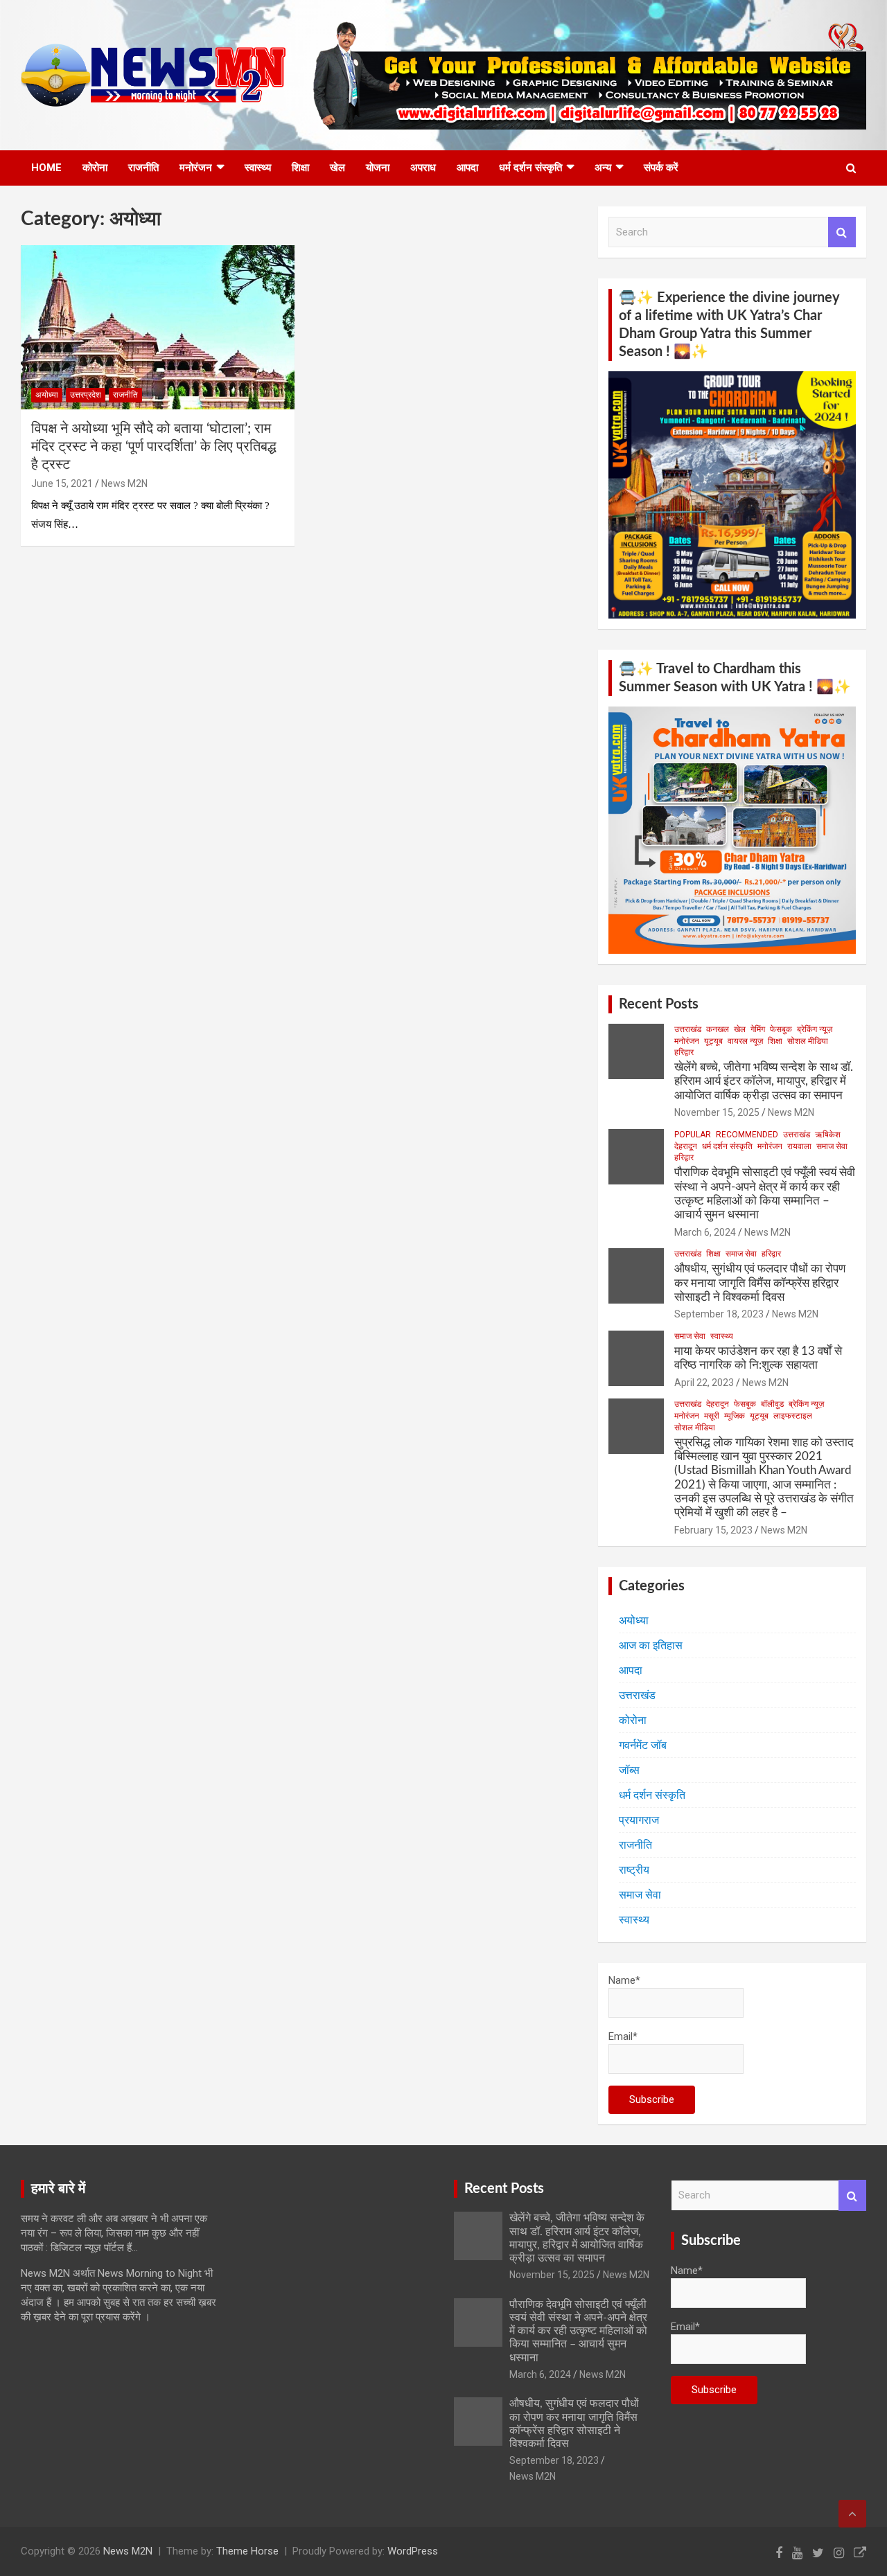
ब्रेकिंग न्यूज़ (815, 1029)
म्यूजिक (735, 1416)
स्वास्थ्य (258, 168)
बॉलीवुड (772, 1404)
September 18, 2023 (719, 1314)
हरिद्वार (684, 1052)
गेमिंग (758, 1029)
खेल (337, 168)
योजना (378, 168)
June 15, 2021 (62, 483)
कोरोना (95, 168)
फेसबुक (781, 1029)
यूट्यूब (713, 1041)
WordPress (413, 2551)
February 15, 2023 (713, 1530)
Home (46, 168)
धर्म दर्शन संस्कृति (530, 168)
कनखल (718, 1029)
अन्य (603, 168)
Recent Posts (659, 1004)
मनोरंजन (196, 168)
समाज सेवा (832, 1146)
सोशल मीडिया (808, 1041)
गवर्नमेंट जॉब (643, 1745)
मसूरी (712, 1416)
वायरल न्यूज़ (745, 1041)
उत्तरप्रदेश (86, 395)
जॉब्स (629, 1770)
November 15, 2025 (717, 1112)
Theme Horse (247, 2551)
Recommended (747, 1135)
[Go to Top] (852, 2514)
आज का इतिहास (651, 1645)
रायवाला (799, 1146)
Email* (623, 2036)
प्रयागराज (639, 1820)
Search (842, 232)
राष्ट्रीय (634, 1870)
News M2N (124, 483)
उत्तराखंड (688, 1029)
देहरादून (686, 1146)
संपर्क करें (661, 168)
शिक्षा (300, 168)
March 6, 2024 (705, 1232)
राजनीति (143, 168)
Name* (624, 1980)
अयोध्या (47, 395)
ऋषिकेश (828, 1135)
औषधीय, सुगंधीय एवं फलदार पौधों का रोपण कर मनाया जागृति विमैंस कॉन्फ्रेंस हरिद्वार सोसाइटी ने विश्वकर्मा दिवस (760, 1283)
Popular (693, 1135)
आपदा (467, 168)
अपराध (423, 168)
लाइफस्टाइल (793, 1416)
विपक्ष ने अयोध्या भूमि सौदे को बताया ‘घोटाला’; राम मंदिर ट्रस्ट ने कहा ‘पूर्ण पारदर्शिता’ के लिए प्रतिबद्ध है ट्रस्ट (154, 447)
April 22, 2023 (704, 1383)
